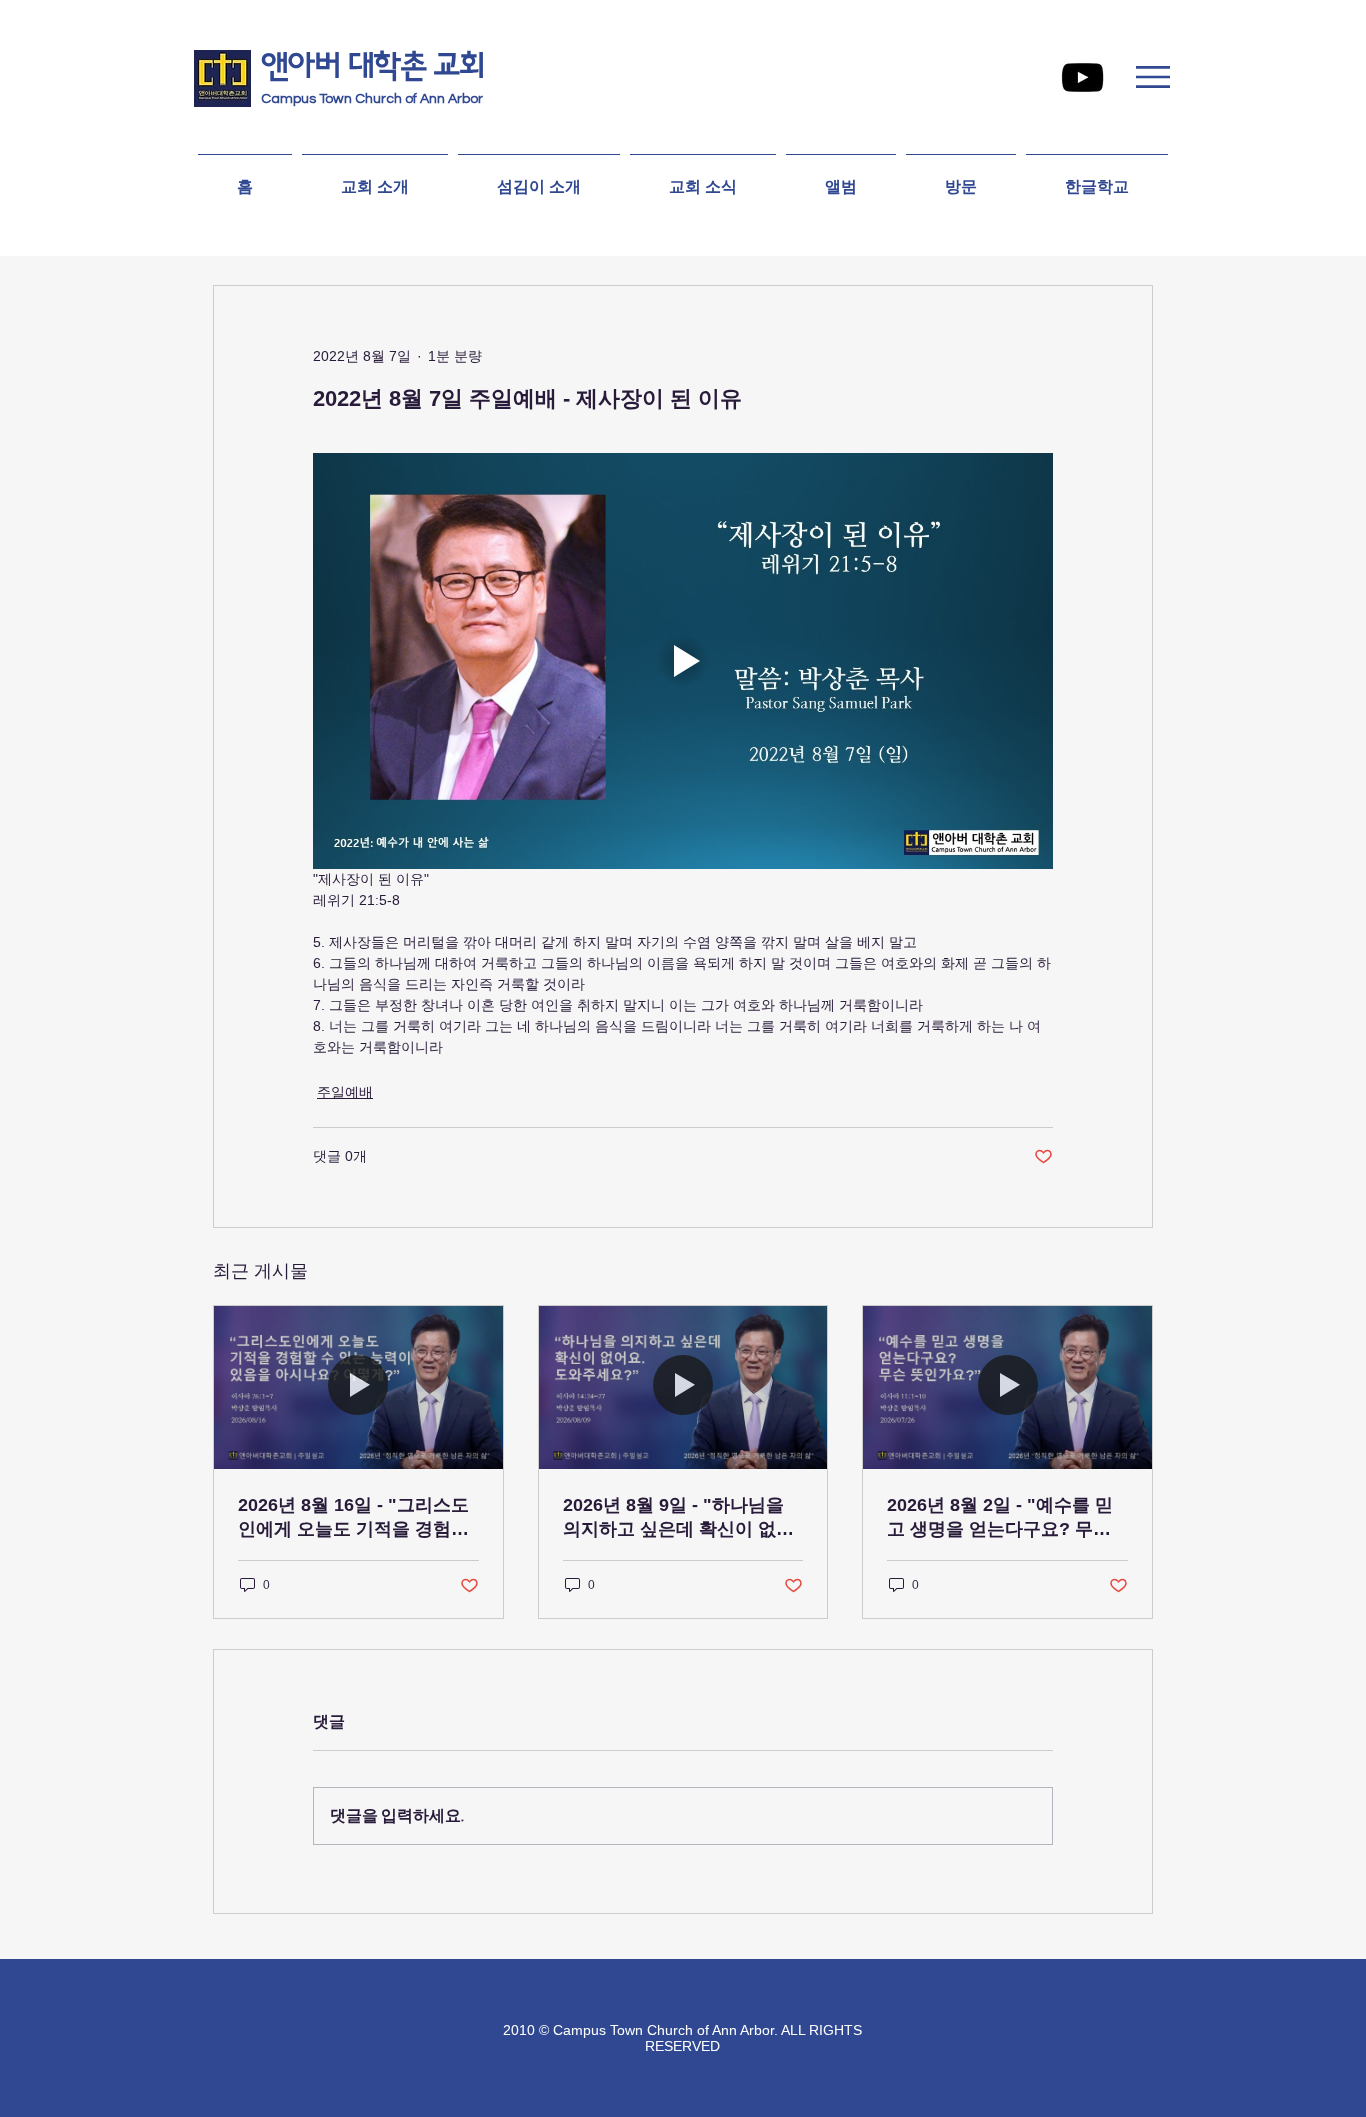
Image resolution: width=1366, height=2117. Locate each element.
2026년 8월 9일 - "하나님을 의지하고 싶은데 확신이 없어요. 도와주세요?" (678, 1518)
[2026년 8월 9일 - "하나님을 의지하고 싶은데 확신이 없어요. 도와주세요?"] (683, 1387)
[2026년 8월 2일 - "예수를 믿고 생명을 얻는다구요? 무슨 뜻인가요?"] (1007, 1387)
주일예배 (345, 1092)
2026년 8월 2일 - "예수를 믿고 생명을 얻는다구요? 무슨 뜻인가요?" (1000, 1518)
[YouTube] (1082, 77)
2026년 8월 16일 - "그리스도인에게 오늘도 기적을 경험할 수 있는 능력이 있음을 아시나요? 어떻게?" (356, 1518)
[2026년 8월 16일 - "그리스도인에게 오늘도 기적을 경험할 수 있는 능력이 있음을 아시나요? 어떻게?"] (358, 1387)
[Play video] (683, 661)
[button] (1153, 77)
